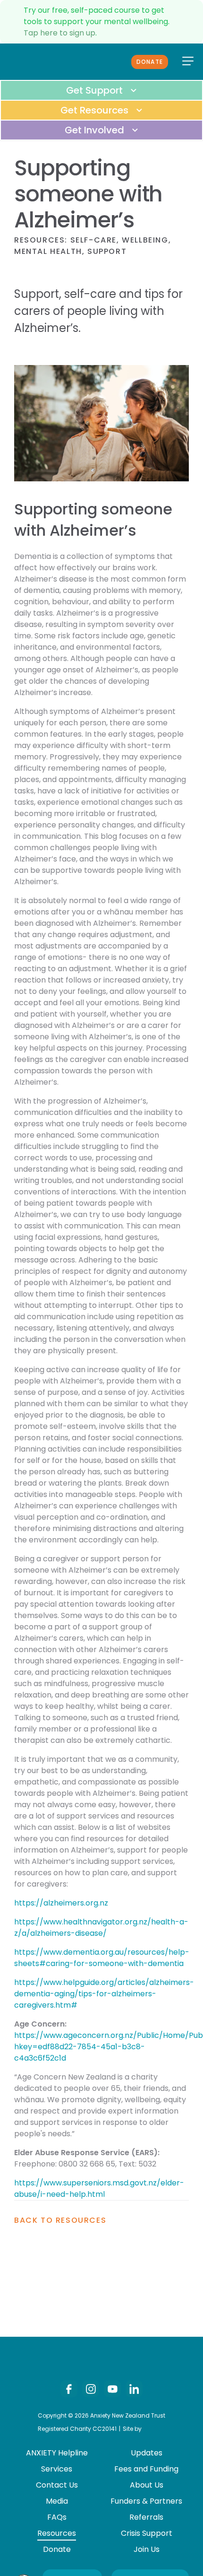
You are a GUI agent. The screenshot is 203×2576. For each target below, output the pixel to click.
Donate (150, 62)
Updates (147, 2453)
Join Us (147, 2549)
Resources (39, 240)
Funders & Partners (146, 2501)
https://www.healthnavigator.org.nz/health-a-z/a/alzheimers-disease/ (101, 1928)
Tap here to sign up (59, 33)
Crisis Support (147, 2533)
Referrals (146, 2517)
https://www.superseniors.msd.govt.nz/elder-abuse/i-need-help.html (99, 2189)
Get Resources (96, 110)
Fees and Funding (146, 2469)
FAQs (57, 2517)
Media (57, 2501)
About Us (147, 2485)
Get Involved (96, 130)
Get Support (96, 90)
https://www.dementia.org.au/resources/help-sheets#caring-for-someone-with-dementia (102, 1958)
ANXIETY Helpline (57, 2453)
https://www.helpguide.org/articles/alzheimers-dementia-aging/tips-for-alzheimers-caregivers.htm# (104, 1994)
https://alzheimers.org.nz (61, 1903)
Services (57, 2469)
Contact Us (57, 2485)
